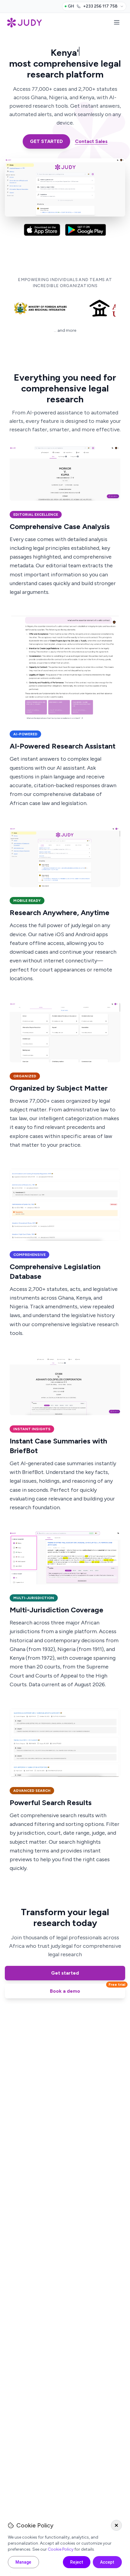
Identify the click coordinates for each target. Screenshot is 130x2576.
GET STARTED (46, 141)
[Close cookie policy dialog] (116, 2525)
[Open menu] (117, 23)
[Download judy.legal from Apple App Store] (42, 231)
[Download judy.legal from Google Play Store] (86, 231)
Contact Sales (91, 141)
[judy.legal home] (24, 23)
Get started (65, 1973)
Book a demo (88, 1989)
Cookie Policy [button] (61, 2549)
